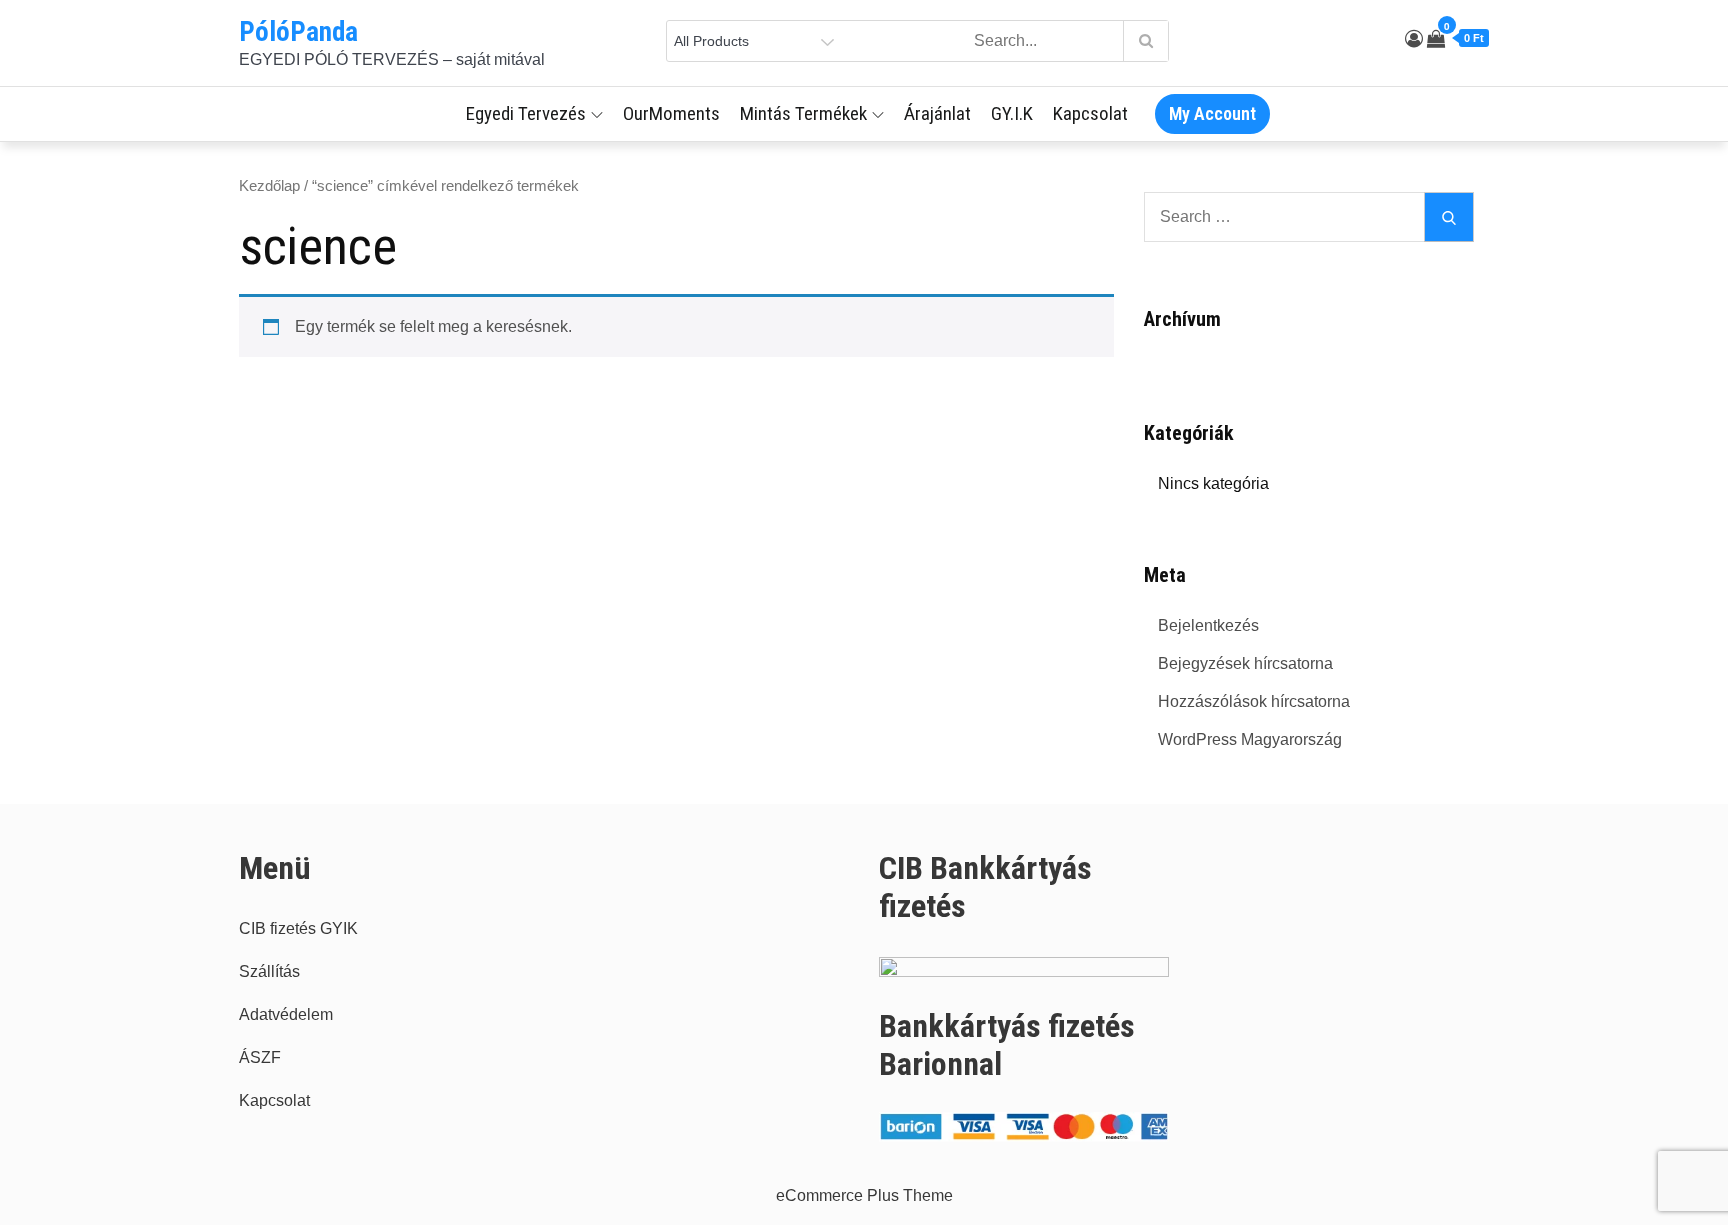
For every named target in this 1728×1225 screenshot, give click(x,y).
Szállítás (269, 971)
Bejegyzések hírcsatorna (1245, 663)
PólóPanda (298, 32)
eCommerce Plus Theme (864, 1195)
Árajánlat (937, 113)
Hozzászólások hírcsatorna (1254, 701)
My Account (1212, 113)
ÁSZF (260, 1057)
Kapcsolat (1090, 113)
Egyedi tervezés (526, 113)
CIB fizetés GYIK (298, 928)
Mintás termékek (803, 113)
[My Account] (1414, 39)
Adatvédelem (286, 1014)
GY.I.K (1012, 113)
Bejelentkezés (1208, 625)
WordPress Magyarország (1250, 739)
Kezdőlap (269, 186)
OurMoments (671, 113)
